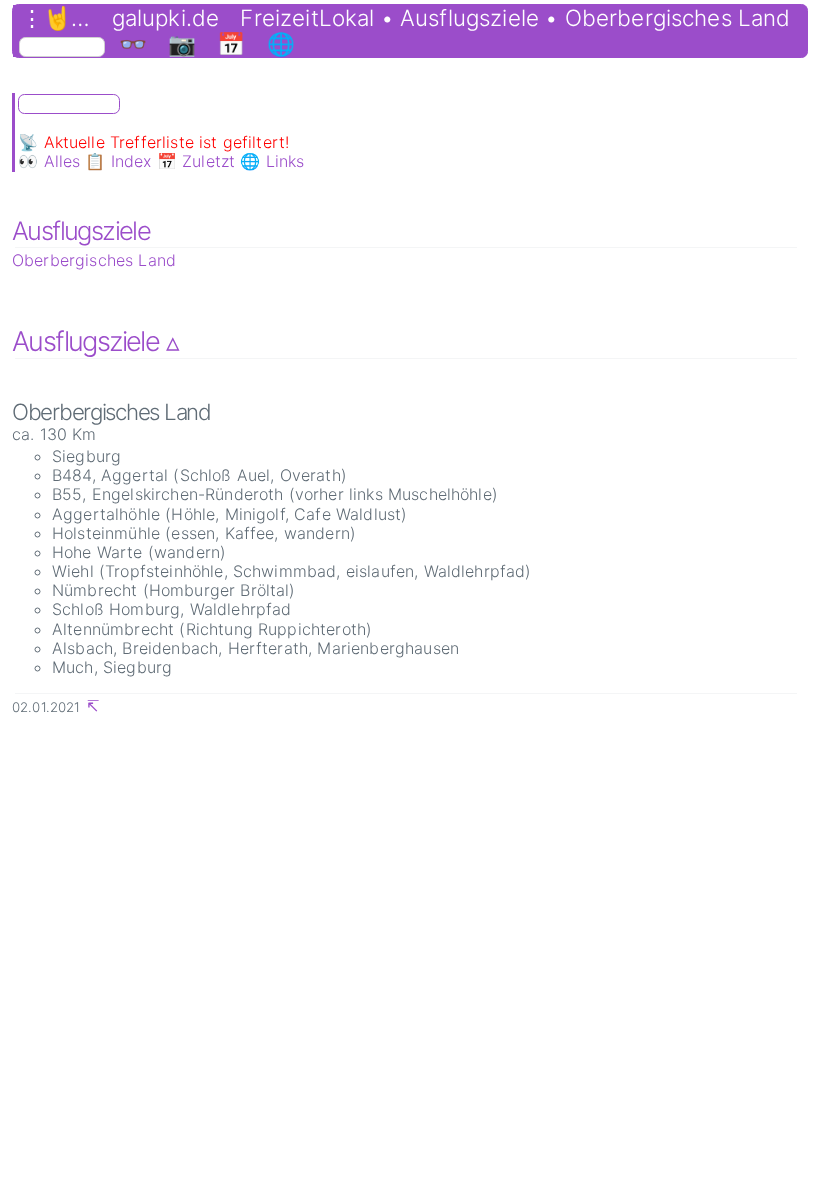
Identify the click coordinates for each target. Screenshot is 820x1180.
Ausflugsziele (81, 230)
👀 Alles (49, 161)
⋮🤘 (46, 18)
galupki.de (166, 18)
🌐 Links (272, 161)
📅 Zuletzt (196, 161)
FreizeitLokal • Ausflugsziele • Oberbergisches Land (515, 18)
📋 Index (118, 161)
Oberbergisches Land (94, 260)
